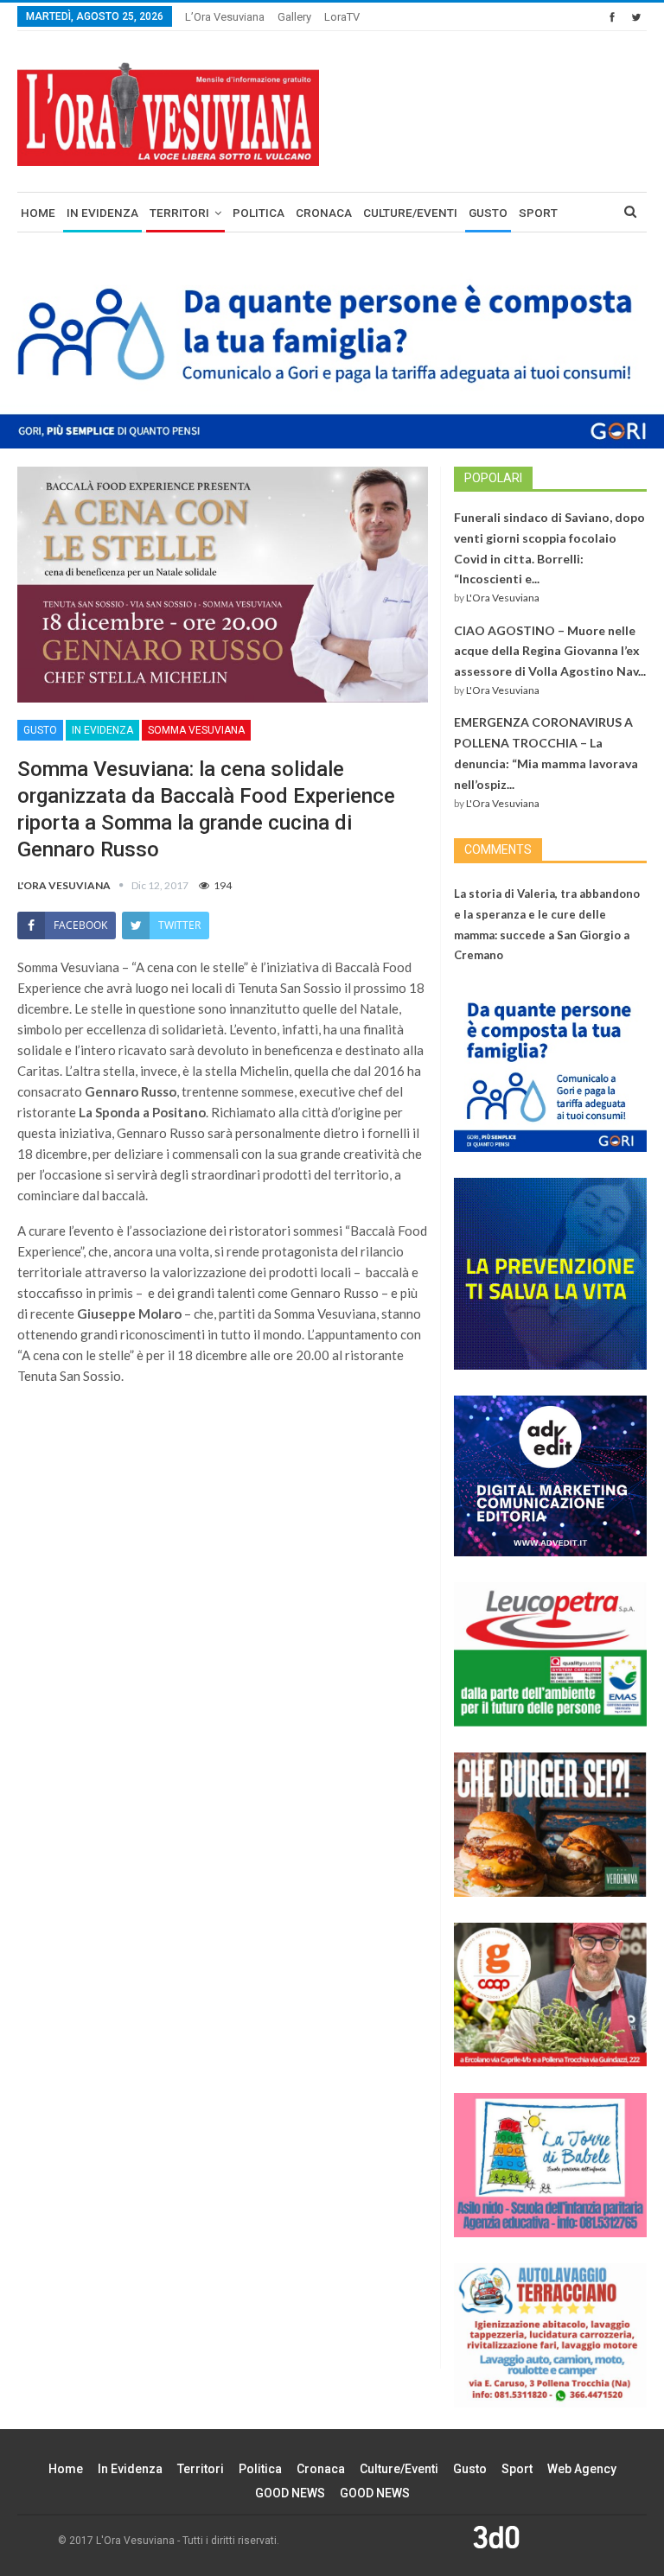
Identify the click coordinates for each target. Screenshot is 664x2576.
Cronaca (324, 213)
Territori (179, 213)
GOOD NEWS (290, 2493)
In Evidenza (102, 213)
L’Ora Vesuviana (225, 17)
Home (38, 213)
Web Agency (582, 2469)
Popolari (493, 478)
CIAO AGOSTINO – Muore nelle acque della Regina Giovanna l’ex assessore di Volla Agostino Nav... (550, 651)
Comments (498, 849)
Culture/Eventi (410, 213)
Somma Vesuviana (196, 730)
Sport (538, 213)
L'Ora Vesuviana (503, 598)
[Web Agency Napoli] (496, 2536)
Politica (259, 213)
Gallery (294, 17)
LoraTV (342, 17)
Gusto (488, 213)
